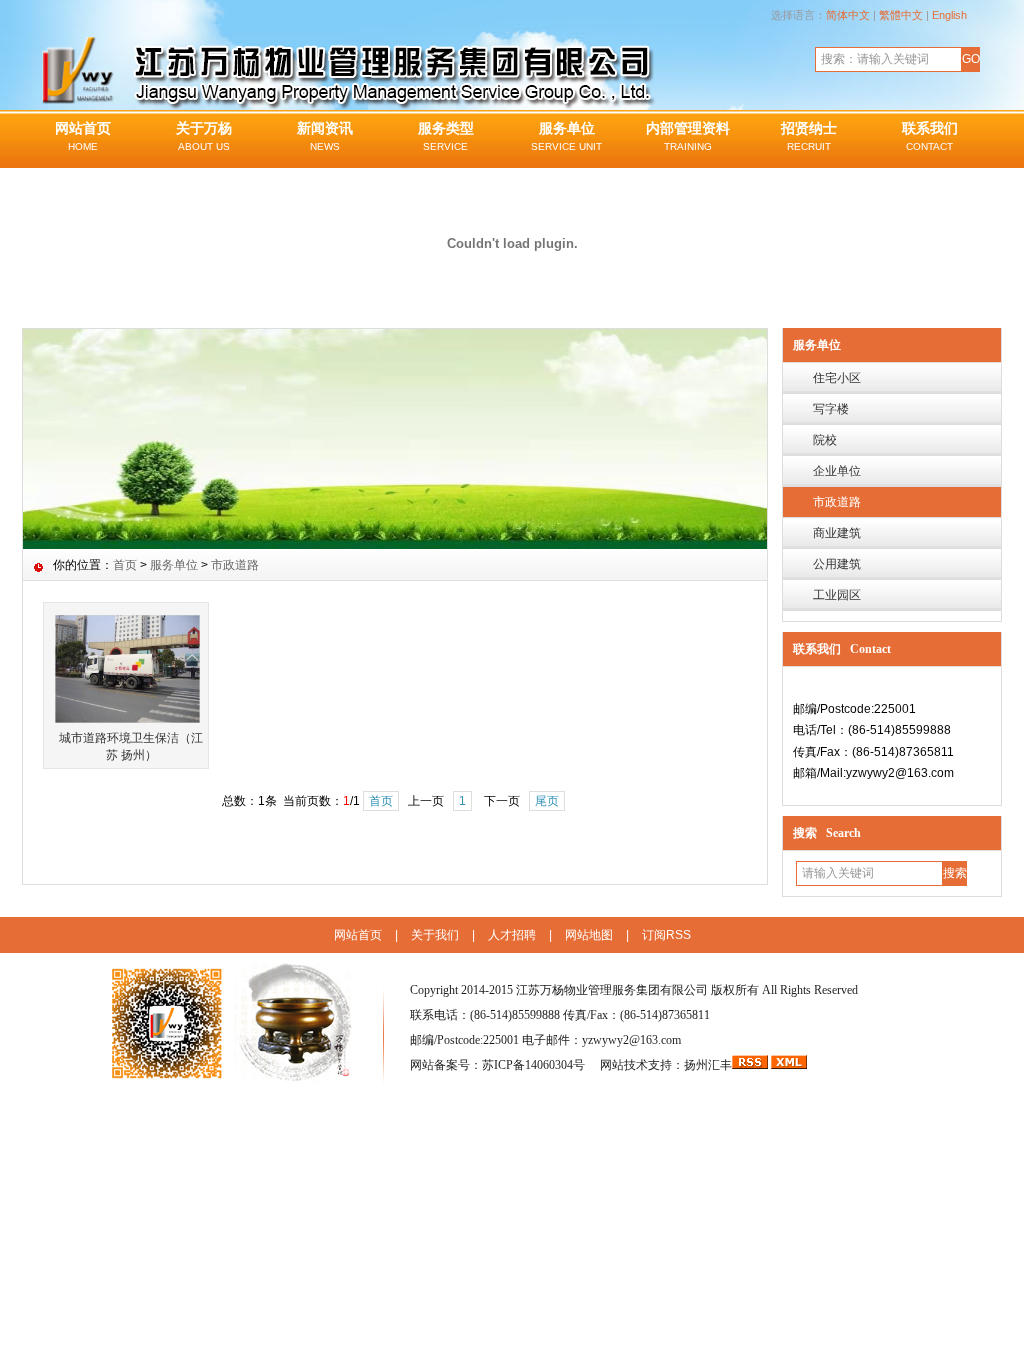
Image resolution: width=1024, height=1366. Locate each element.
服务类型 (446, 136)
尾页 (547, 801)
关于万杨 (204, 136)
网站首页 (83, 136)
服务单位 (566, 136)
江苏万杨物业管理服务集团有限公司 (612, 990)
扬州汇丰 (708, 1065)
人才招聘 (512, 935)
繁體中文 (901, 15)
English (949, 15)
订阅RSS (666, 935)
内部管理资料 (688, 136)
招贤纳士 (809, 136)
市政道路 (837, 502)
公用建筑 (837, 564)
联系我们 (930, 136)
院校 (825, 440)
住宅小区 (837, 378)
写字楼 (831, 409)
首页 (125, 565)
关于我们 (435, 935)
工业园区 (837, 595)
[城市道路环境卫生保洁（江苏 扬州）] (127, 668)
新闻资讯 (325, 136)
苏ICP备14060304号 (535, 1065)
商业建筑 (837, 533)
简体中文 (848, 15)
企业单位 (837, 471)
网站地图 (589, 935)
